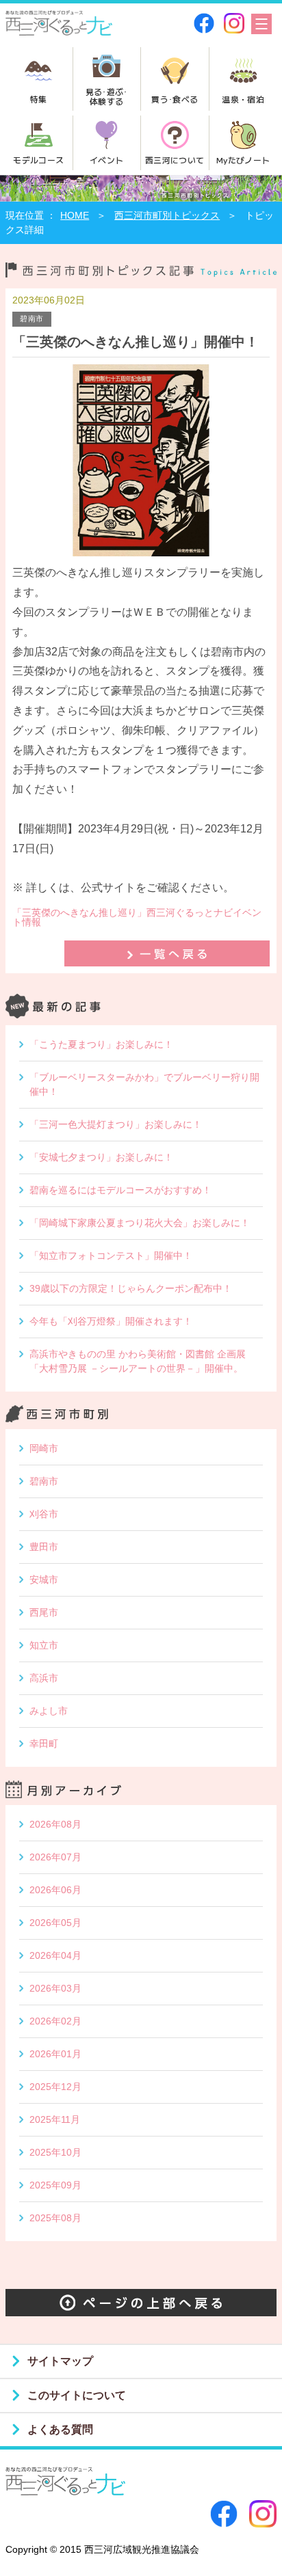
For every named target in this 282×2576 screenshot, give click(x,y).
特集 (39, 99)
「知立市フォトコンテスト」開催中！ (111, 1256)
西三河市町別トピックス (167, 215)
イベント (106, 160)
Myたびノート (243, 160)
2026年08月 (55, 1824)
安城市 (44, 1580)
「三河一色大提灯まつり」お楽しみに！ (116, 1124)
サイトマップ (60, 2361)
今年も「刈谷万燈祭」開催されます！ (111, 1321)
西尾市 (44, 1612)
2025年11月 (55, 2119)
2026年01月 (55, 2054)
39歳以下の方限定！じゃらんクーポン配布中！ (131, 1288)
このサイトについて (77, 2395)
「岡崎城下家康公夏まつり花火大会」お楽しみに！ (140, 1223)
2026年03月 (55, 1988)
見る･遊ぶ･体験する (107, 96)
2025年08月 (55, 2218)
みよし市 (49, 1711)
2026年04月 (55, 1955)
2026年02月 (55, 2021)
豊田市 (44, 1547)
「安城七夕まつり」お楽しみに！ (101, 1157)
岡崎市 (44, 1448)
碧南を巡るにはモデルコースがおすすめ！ (120, 1190)
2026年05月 (55, 1923)
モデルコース (38, 160)
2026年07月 (55, 1857)
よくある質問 (60, 2429)
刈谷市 (44, 1514)
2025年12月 (55, 2087)
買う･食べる (175, 99)
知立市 (44, 1645)
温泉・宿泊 (243, 99)
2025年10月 (55, 2152)
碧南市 (44, 1481)
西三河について (175, 160)
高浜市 (44, 1678)
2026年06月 (55, 1890)
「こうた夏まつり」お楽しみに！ (101, 1044)
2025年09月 (55, 2185)
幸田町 (44, 1744)
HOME (75, 215)
